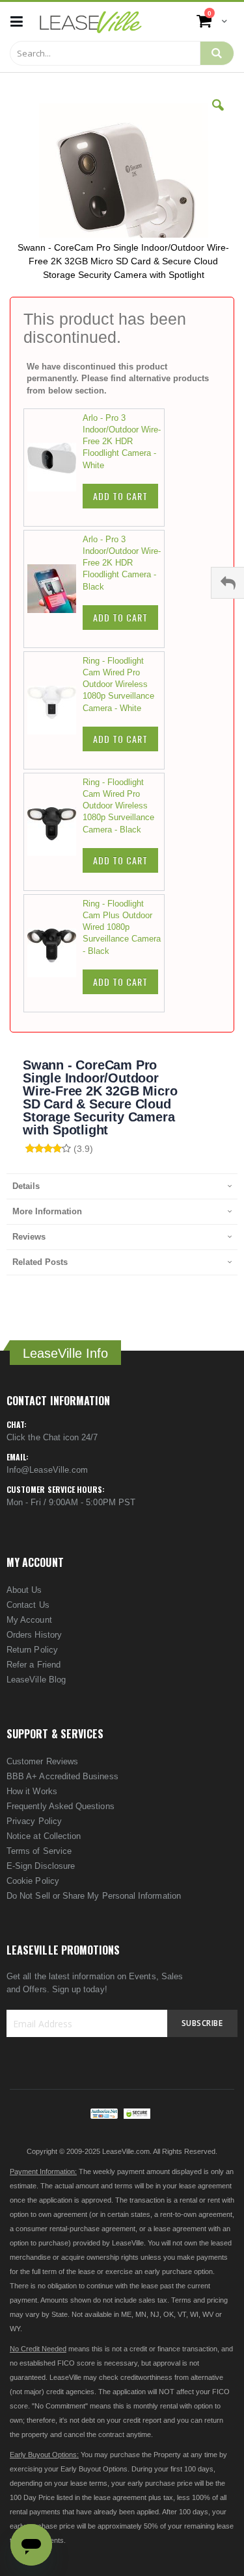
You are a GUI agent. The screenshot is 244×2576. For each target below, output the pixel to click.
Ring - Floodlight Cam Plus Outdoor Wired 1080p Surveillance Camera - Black (122, 927)
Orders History (34, 1635)
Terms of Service (39, 1851)
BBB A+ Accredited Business (62, 1776)
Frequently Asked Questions (61, 1806)
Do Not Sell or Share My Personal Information (94, 1896)
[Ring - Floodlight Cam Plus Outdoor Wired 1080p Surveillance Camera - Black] (55, 953)
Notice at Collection (44, 1836)
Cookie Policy (33, 1881)
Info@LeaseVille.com (47, 1470)
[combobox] (105, 53)
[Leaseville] (91, 21)
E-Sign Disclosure (41, 1866)
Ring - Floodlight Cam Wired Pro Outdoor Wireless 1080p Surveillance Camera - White (118, 684)
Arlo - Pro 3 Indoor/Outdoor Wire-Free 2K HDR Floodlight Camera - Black (122, 563)
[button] (218, 115)
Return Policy (32, 1650)
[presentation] (122, 1186)
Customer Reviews (42, 1761)
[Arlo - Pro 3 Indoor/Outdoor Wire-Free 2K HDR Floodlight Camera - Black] (55, 589)
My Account (29, 1620)
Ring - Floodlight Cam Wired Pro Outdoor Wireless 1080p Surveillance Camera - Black (118, 806)
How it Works (32, 1791)
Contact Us (28, 1605)
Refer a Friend (34, 1665)
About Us (24, 1590)
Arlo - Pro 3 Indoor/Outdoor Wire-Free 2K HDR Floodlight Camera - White (122, 442)
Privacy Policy (34, 1821)
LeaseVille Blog (36, 1680)
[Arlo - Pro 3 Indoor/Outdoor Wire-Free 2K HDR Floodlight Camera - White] (55, 468)
